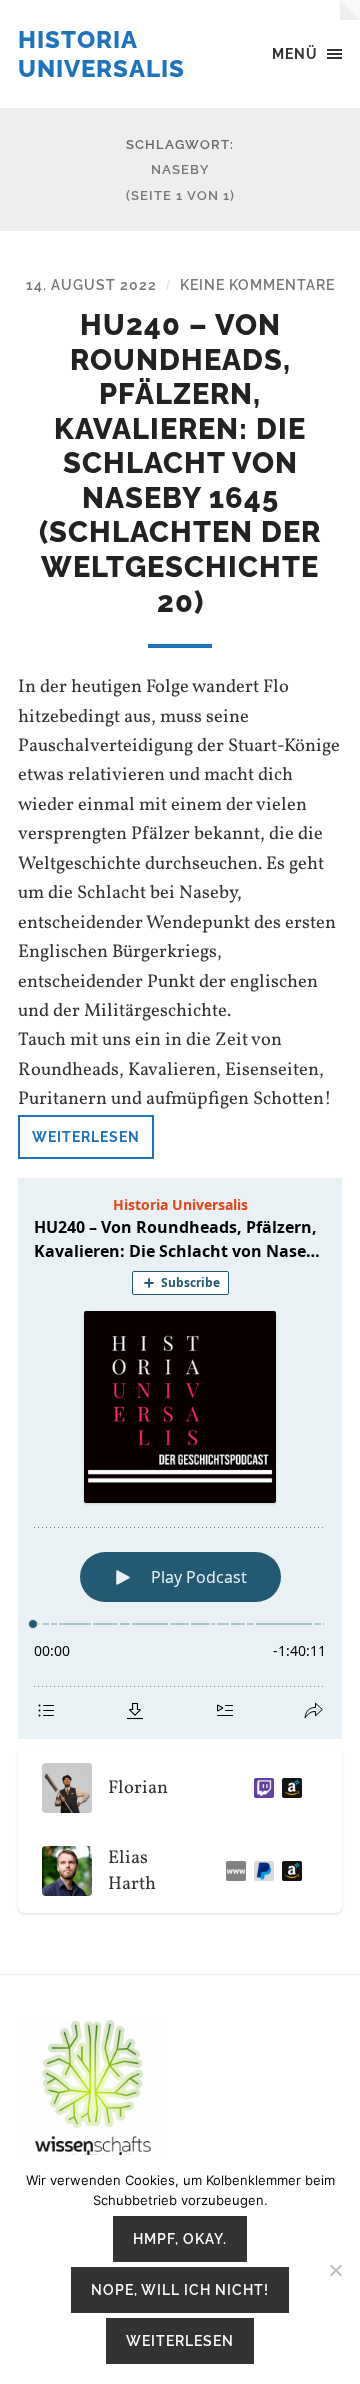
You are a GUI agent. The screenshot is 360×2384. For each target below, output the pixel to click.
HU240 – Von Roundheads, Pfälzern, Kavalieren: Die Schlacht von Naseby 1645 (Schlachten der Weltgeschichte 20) (180, 463)
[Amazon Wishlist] (288, 1788)
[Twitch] (260, 1788)
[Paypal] (260, 1871)
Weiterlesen (86, 1136)
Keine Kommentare (257, 284)
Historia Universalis (101, 54)
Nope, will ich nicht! (180, 2289)
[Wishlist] (288, 1871)
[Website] (232, 1871)
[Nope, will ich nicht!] (335, 2270)
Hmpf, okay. (180, 2238)
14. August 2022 (91, 284)
